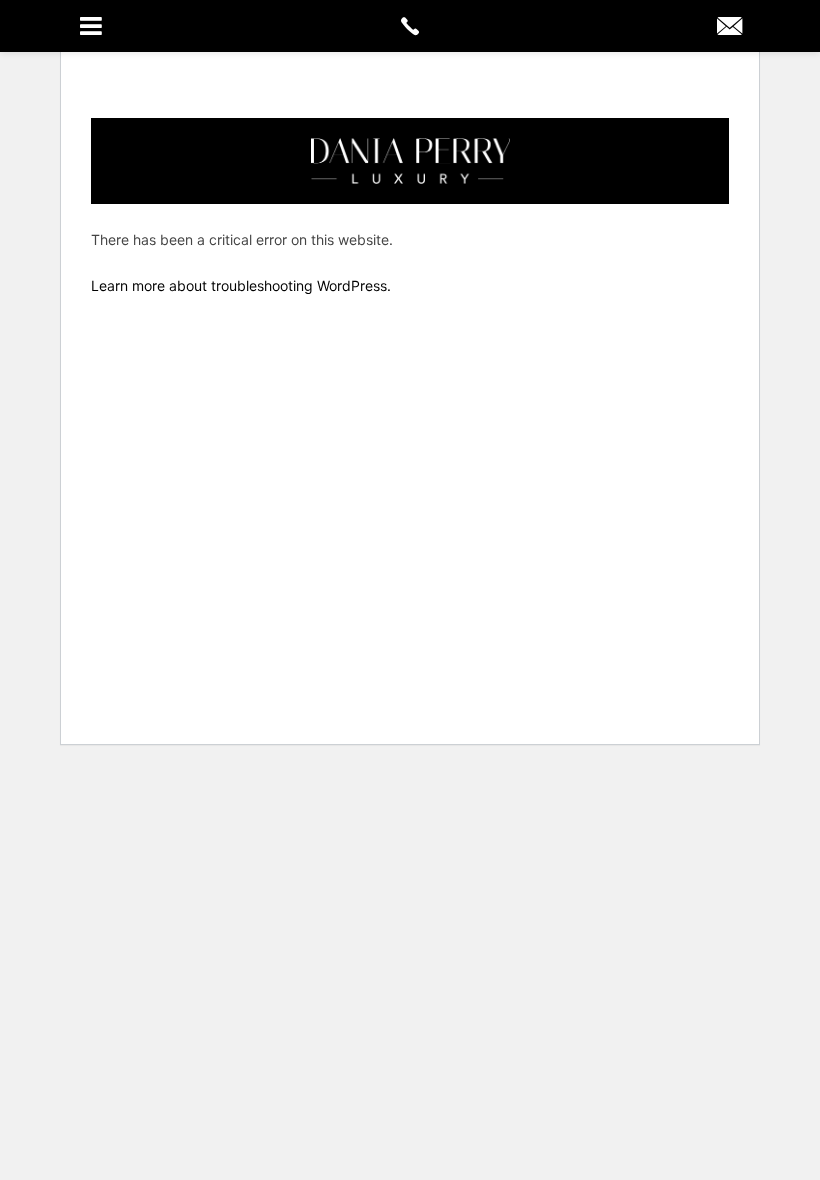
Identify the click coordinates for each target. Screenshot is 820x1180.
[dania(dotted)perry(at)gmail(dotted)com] (729, 27)
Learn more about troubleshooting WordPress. (241, 285)
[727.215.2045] (410, 26)
